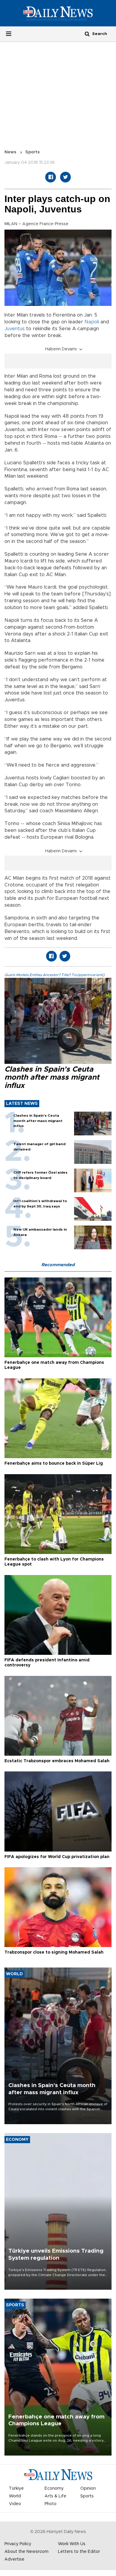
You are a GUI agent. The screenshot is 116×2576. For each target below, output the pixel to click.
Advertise (14, 2559)
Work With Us (72, 2544)
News (10, 152)
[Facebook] (51, 177)
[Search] (87, 34)
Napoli (92, 322)
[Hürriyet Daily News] (58, 13)
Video (15, 2504)
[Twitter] (65, 177)
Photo (51, 2504)
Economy (54, 2488)
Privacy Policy (18, 2544)
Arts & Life (55, 2496)
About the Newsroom (26, 2552)
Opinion (88, 2488)
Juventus (15, 329)
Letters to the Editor (79, 2552)
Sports (33, 152)
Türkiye (16, 2488)
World (15, 2496)
